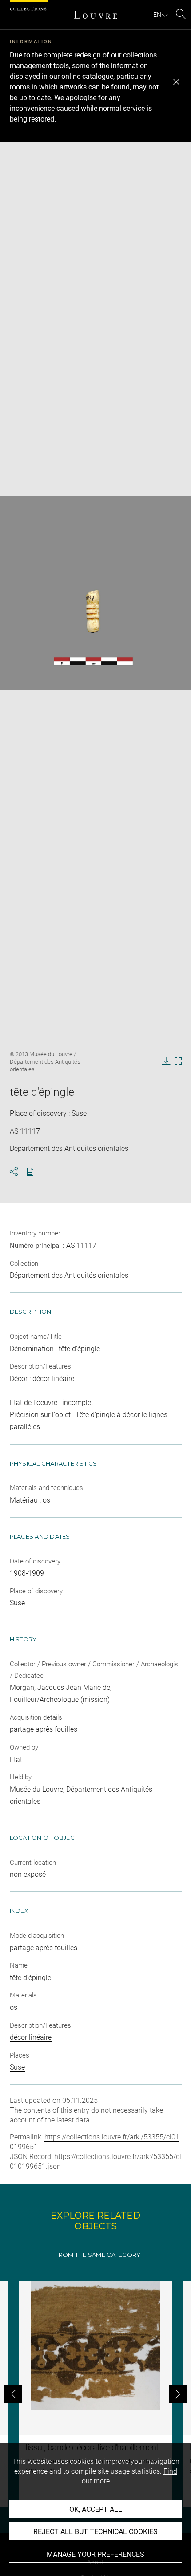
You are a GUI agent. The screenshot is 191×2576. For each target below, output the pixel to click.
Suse (17, 2067)
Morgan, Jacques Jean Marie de (60, 1687)
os (14, 2007)
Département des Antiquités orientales (69, 1275)
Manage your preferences (95, 2554)
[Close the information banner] (176, 82)
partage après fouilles (44, 1948)
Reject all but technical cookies (95, 2532)
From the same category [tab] (98, 2255)
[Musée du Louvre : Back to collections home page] (95, 15)
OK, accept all (96, 2509)
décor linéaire (31, 2037)
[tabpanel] (95, 2394)
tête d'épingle (30, 1978)
